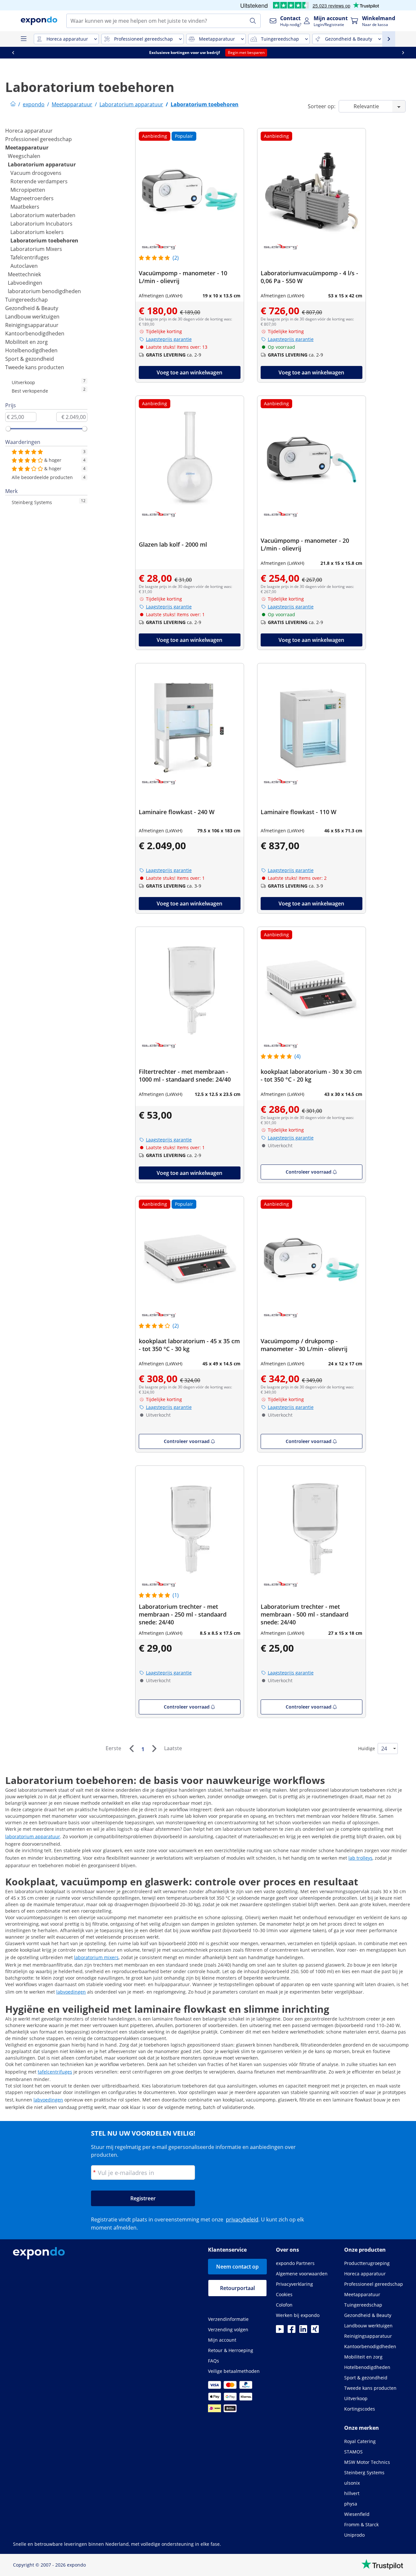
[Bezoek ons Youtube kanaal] (280, 2331)
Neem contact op (237, 2267)
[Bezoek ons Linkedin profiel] (303, 2331)
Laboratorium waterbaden (43, 215)
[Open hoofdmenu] (23, 39)
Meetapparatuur (27, 148)
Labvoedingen (25, 283)
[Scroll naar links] (13, 53)
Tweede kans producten (35, 367)
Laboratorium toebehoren (44, 241)
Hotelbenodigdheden (31, 350)
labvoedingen (71, 1992)
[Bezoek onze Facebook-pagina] (292, 2331)
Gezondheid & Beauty (32, 308)
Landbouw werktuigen (32, 317)
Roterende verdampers (39, 181)
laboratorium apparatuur (33, 1836)
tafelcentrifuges (55, 2072)
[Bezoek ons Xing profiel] (315, 2331)
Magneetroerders (32, 198)
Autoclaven (24, 266)
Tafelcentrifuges (30, 257)
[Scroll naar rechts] (403, 53)
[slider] (8, 429)
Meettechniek (24, 274)
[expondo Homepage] (13, 104)
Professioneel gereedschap (39, 139)
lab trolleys (360, 1858)
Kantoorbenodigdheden (35, 333)
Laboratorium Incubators (41, 224)
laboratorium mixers (96, 1957)
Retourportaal (237, 2288)
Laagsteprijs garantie (169, 339)
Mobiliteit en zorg (26, 342)
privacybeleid (242, 2219)
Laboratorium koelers (37, 232)
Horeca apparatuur (29, 131)
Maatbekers (25, 207)
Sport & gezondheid (30, 359)
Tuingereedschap (26, 300)
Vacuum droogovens (36, 173)
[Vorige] (131, 1749)
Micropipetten (28, 190)
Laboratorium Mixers (36, 249)
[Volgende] (154, 1749)
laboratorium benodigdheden (44, 291)
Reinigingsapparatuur (32, 325)
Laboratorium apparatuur (42, 164)
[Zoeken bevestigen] (253, 21)
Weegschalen (24, 156)
